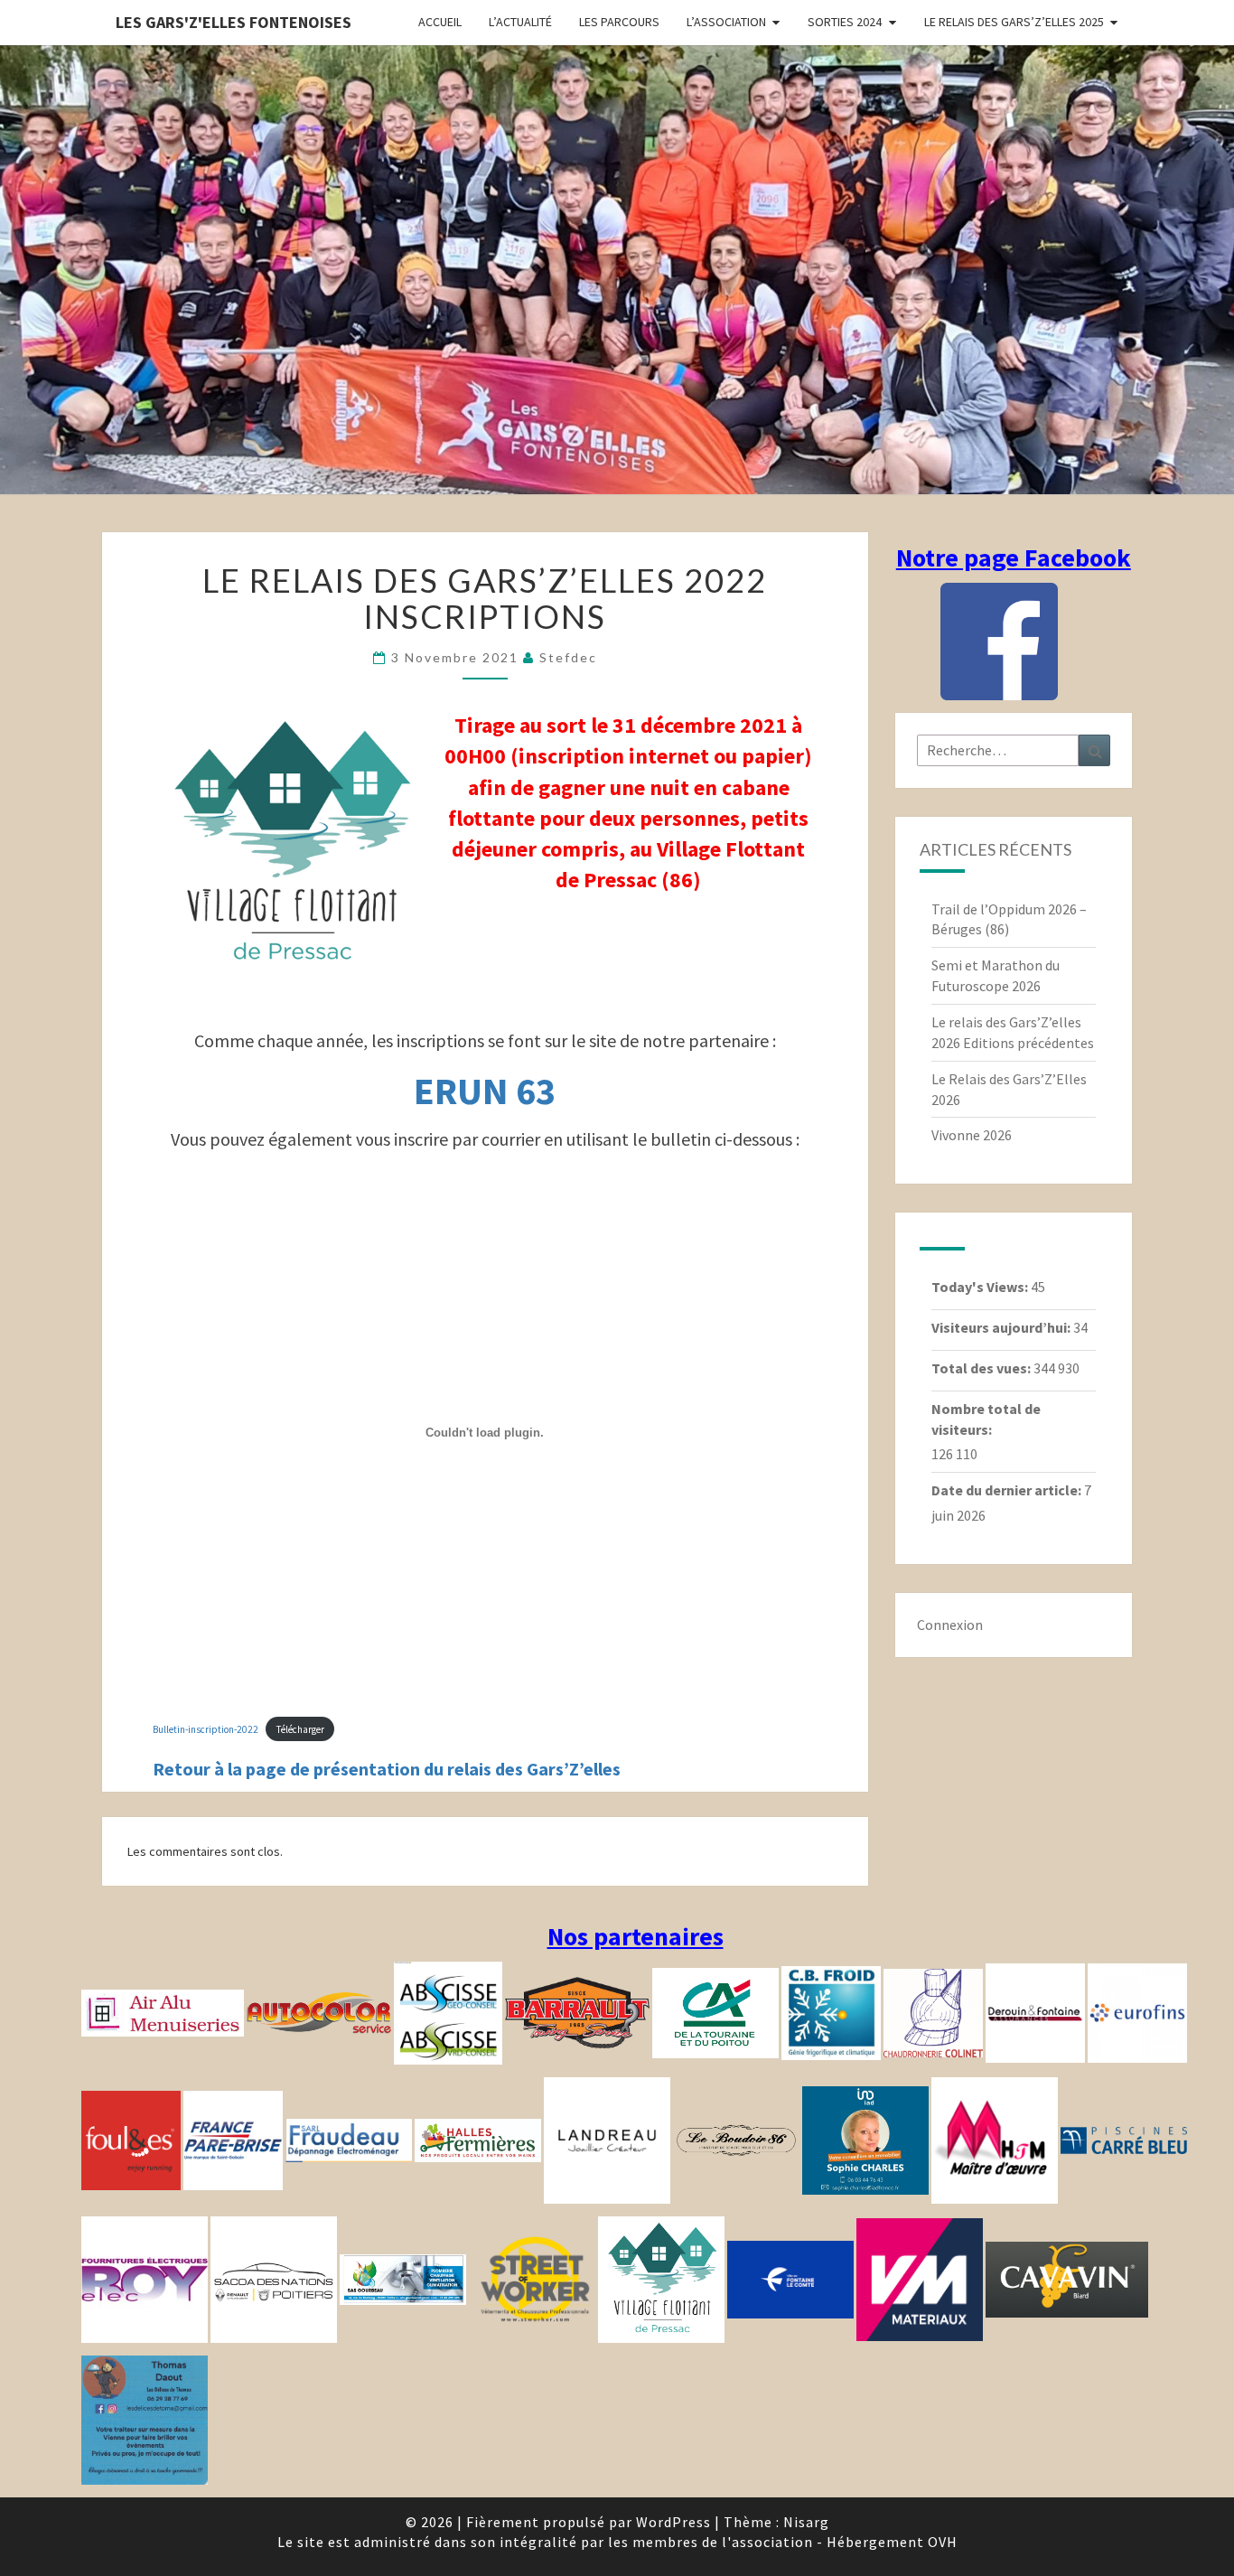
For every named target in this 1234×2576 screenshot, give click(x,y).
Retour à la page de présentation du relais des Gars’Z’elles (387, 1769)
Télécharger (300, 1729)
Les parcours (619, 22)
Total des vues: (982, 1368)
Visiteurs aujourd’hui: (1002, 1327)
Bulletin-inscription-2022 (206, 1729)
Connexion (950, 1625)
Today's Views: (981, 1287)
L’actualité (520, 22)
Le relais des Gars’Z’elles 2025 (1014, 22)
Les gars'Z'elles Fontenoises (234, 22)
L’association (726, 22)
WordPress (673, 2522)
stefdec (568, 657)
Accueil (440, 22)
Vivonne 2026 (972, 1135)
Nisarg (806, 2522)
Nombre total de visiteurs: (986, 1419)
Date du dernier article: (1008, 1490)
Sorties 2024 (845, 22)
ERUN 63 (485, 1091)
